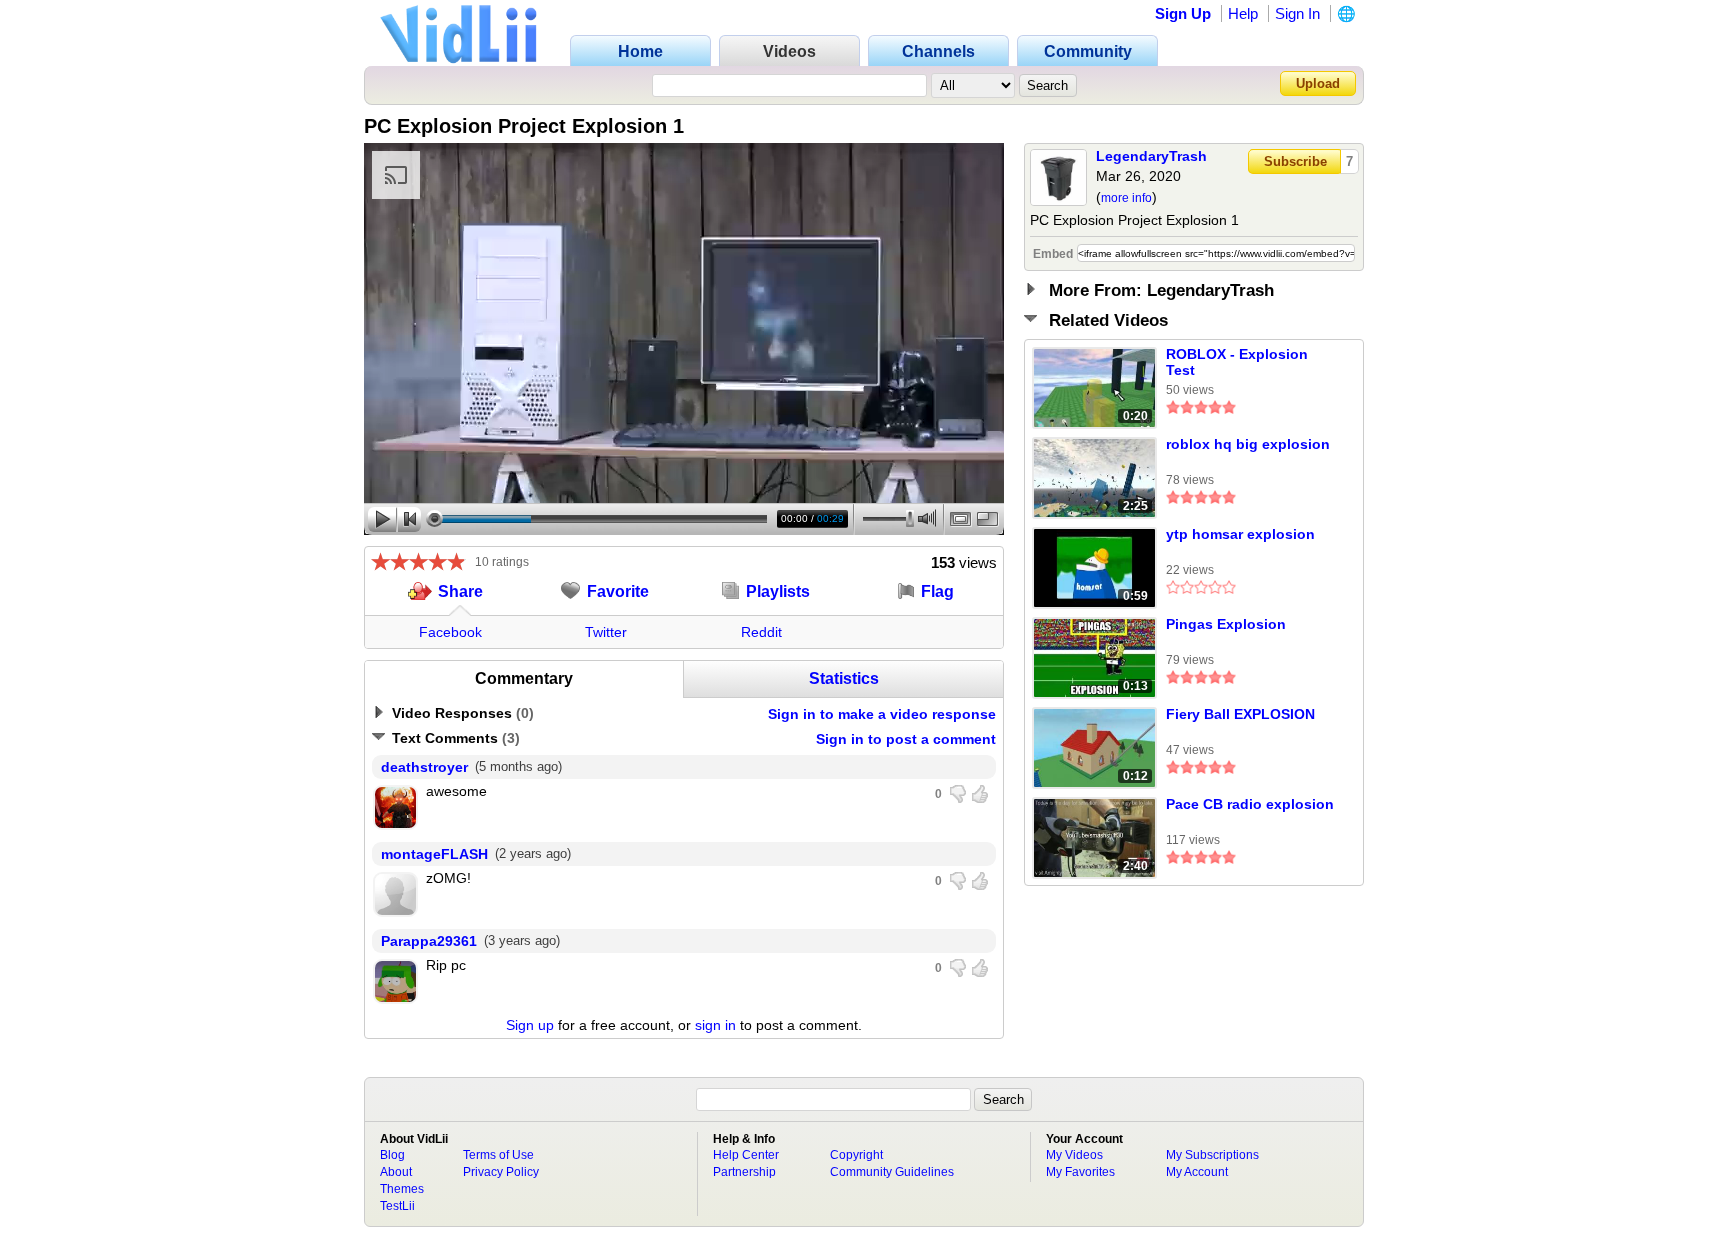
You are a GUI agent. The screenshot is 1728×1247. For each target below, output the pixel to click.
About (396, 1172)
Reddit (761, 632)
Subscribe (1295, 161)
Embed (1053, 254)
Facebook (450, 632)
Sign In (1297, 13)
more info (1126, 198)
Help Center (746, 1155)
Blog (392, 1155)
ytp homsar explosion (1240, 534)
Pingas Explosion (1226, 624)
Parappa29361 (429, 941)
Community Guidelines (892, 1172)
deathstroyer (424, 767)
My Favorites (1080, 1172)
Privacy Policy (501, 1172)
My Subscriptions (1212, 1155)
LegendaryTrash (1151, 156)
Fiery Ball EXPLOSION (1240, 714)
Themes (402, 1189)
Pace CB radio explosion (1250, 804)
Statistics (844, 678)
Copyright (856, 1155)
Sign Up (1183, 13)
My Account (1197, 1172)
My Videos (1074, 1155)
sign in (715, 1025)
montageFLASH (434, 854)
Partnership (744, 1172)
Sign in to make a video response (882, 714)
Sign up (530, 1025)
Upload (1318, 83)
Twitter (606, 632)
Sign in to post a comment (906, 739)
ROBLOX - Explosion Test (1237, 362)
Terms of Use (498, 1155)
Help (1243, 13)
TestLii (397, 1206)
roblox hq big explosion (1248, 444)
